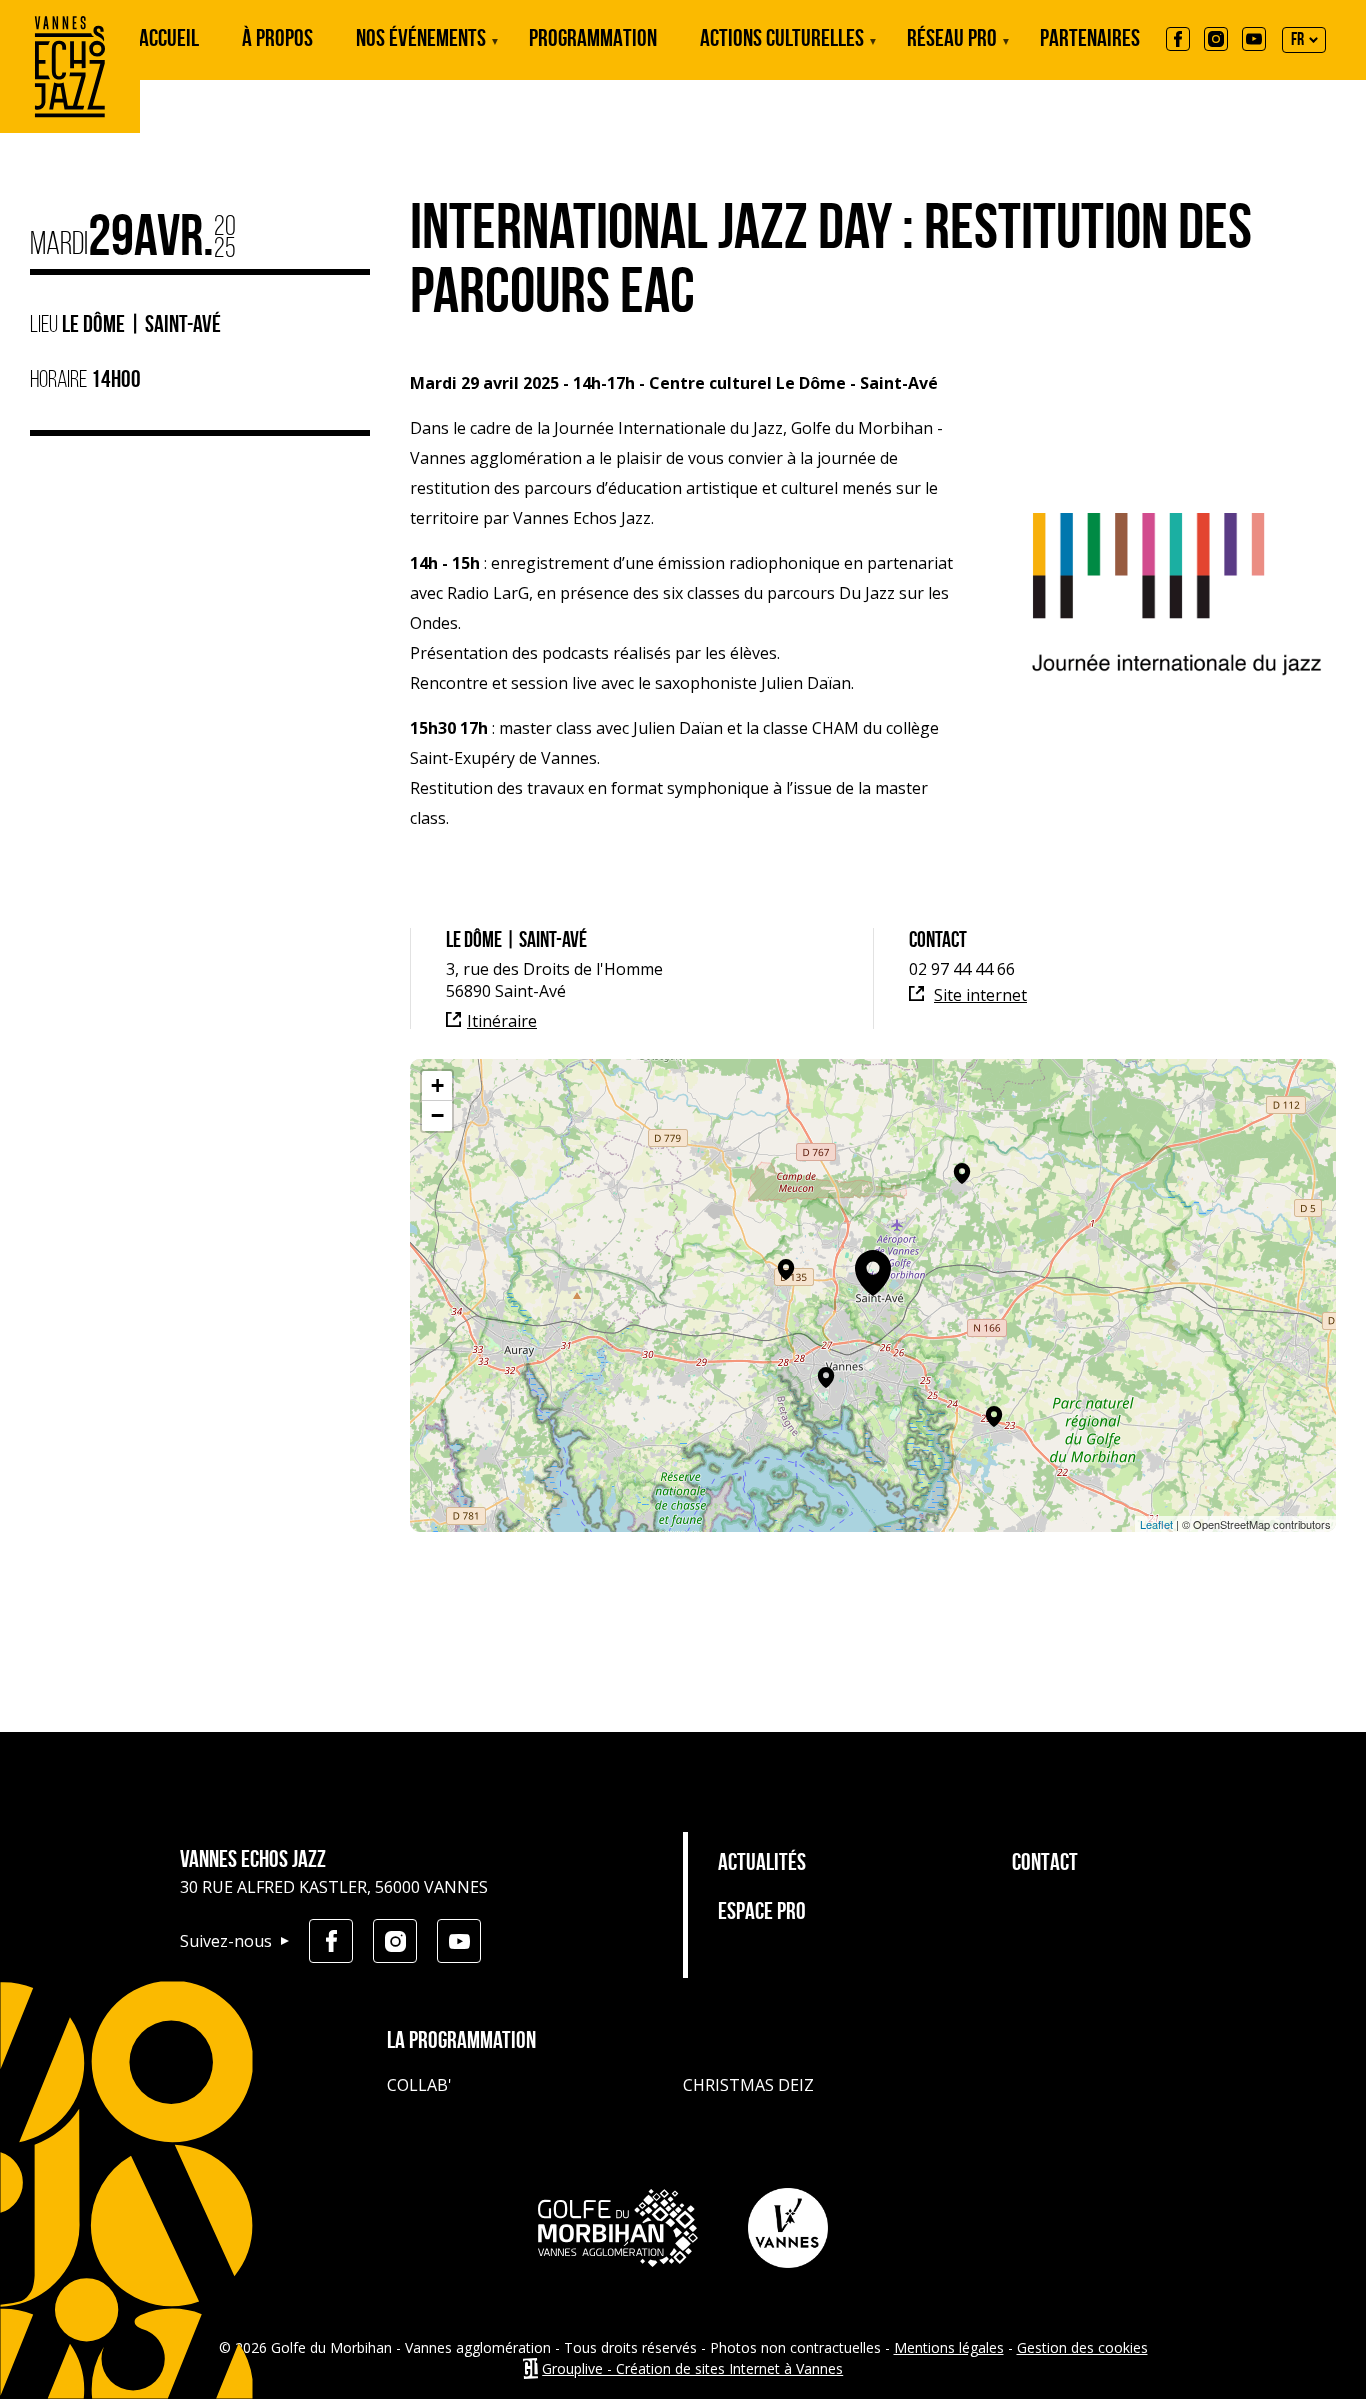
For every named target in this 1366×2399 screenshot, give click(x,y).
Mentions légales (949, 2347)
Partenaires (1090, 40)
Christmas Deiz (748, 2085)
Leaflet (1156, 1524)
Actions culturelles (782, 54)
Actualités (762, 1864)
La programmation (461, 2042)
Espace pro (762, 1913)
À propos (277, 40)
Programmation (593, 40)
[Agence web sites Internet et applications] (530, 2368)
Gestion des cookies (1082, 2347)
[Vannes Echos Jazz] (70, 127)
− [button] (437, 1115)
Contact (1045, 1864)
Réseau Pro (952, 54)
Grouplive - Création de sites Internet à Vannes (692, 2368)
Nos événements (421, 54)
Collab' (419, 2085)
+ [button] (437, 1085)
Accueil (169, 40)
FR (1297, 41)
